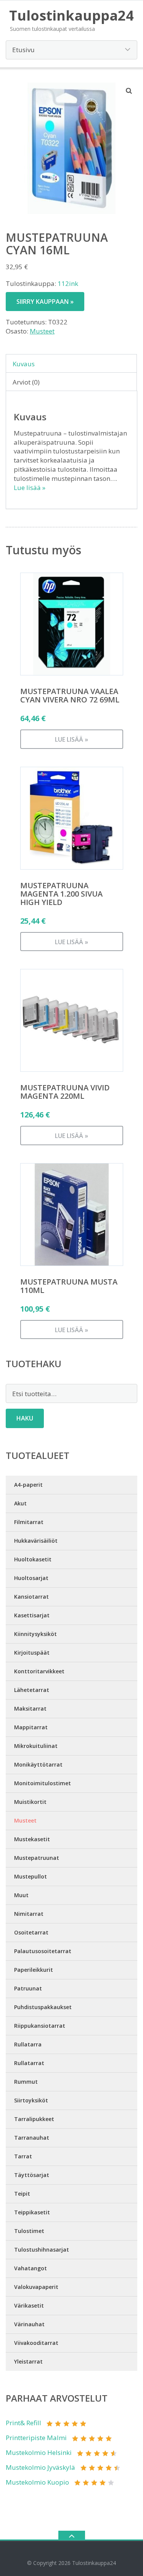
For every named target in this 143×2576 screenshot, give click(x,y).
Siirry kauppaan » (45, 302)
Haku (25, 1418)
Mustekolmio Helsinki (39, 2452)
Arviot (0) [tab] (26, 382)
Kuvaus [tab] (24, 364)
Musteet (42, 331)
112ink (68, 283)
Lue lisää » (30, 488)
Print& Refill (23, 2423)
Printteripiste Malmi (36, 2438)
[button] (129, 91)
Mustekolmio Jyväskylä (40, 2467)
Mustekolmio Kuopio (37, 2482)
